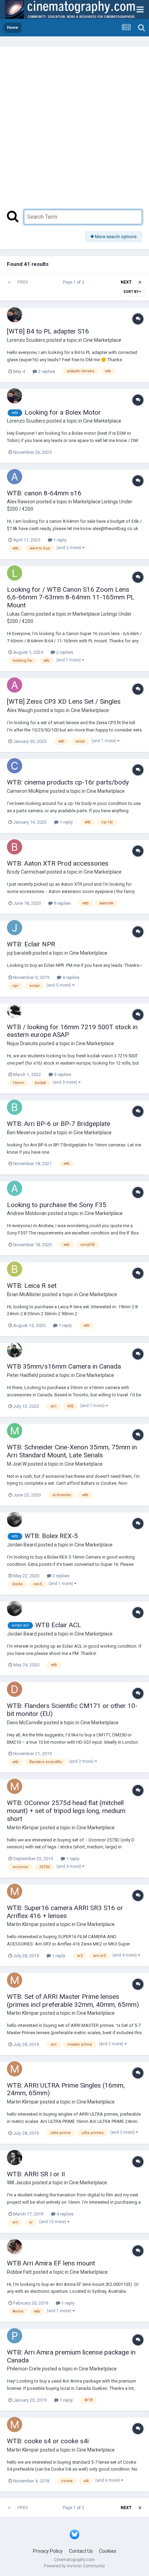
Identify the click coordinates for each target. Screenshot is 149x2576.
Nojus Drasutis (23, 1043)
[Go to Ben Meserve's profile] (15, 1107)
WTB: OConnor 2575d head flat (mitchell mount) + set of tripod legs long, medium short (66, 1811)
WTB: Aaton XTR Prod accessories (58, 863)
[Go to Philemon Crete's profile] (15, 2336)
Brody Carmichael (26, 872)
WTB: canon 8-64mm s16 (44, 493)
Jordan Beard (22, 1545)
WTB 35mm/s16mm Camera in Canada (64, 1366)
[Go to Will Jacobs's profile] (15, 2158)
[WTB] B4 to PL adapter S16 (48, 331)
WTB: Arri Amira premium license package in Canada (71, 2356)
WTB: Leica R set (32, 1286)
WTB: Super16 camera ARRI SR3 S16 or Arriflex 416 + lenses (65, 1912)
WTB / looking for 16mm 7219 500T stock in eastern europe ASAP (72, 1031)
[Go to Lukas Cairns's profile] (15, 573)
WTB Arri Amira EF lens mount (51, 2263)
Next (126, 282)
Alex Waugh (20, 710)
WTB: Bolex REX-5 (51, 1536)
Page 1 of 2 (74, 282)
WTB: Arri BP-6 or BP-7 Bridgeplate (59, 1124)
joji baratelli (19, 953)
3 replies (62, 1074)
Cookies (108, 2551)
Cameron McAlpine (28, 791)
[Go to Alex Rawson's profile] (15, 477)
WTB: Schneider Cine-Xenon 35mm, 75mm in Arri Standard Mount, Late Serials (72, 1451)
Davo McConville (25, 1723)
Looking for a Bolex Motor (63, 412)
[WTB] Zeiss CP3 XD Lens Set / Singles (64, 701)
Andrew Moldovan (27, 1213)
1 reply (59, 540)
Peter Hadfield (23, 1375)
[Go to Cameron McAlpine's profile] (15, 766)
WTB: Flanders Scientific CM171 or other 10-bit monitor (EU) (72, 1710)
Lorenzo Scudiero (26, 340)
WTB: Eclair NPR (31, 944)
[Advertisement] (74, 132)
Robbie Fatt (19, 2272)
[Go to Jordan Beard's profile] (15, 1519)
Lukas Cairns (21, 614)
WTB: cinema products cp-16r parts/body (68, 782)
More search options (115, 237)
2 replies (46, 371)
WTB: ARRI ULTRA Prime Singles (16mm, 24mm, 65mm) (66, 2089)
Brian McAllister (24, 1294)
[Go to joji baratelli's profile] (15, 928)
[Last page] (140, 282)
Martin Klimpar (23, 1828)
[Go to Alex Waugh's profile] (15, 685)
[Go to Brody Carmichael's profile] (15, 847)
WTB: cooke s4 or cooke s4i (48, 2441)
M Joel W (17, 1464)
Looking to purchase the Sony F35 (57, 1205)
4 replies (70, 977)
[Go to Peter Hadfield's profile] (15, 1350)
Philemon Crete (24, 2369)
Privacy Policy (48, 2551)
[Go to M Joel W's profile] (15, 1431)
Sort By (131, 292)
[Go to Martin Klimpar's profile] (15, 1786)
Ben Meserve (21, 1133)
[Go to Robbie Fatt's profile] (15, 2247)
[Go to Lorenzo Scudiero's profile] (15, 315)
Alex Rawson (21, 502)
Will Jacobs (19, 2183)
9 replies (62, 903)
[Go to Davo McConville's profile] (15, 1689)
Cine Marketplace (102, 340)
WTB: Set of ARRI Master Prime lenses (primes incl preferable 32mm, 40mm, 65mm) (73, 2001)
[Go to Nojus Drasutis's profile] (15, 1011)
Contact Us (81, 2551)
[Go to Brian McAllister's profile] (15, 1269)
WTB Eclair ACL (58, 1625)
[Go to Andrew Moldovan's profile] (15, 1188)
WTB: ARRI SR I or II (36, 2174)
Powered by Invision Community (74, 2566)
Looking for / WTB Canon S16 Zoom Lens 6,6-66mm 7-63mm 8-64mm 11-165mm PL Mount (71, 597)
